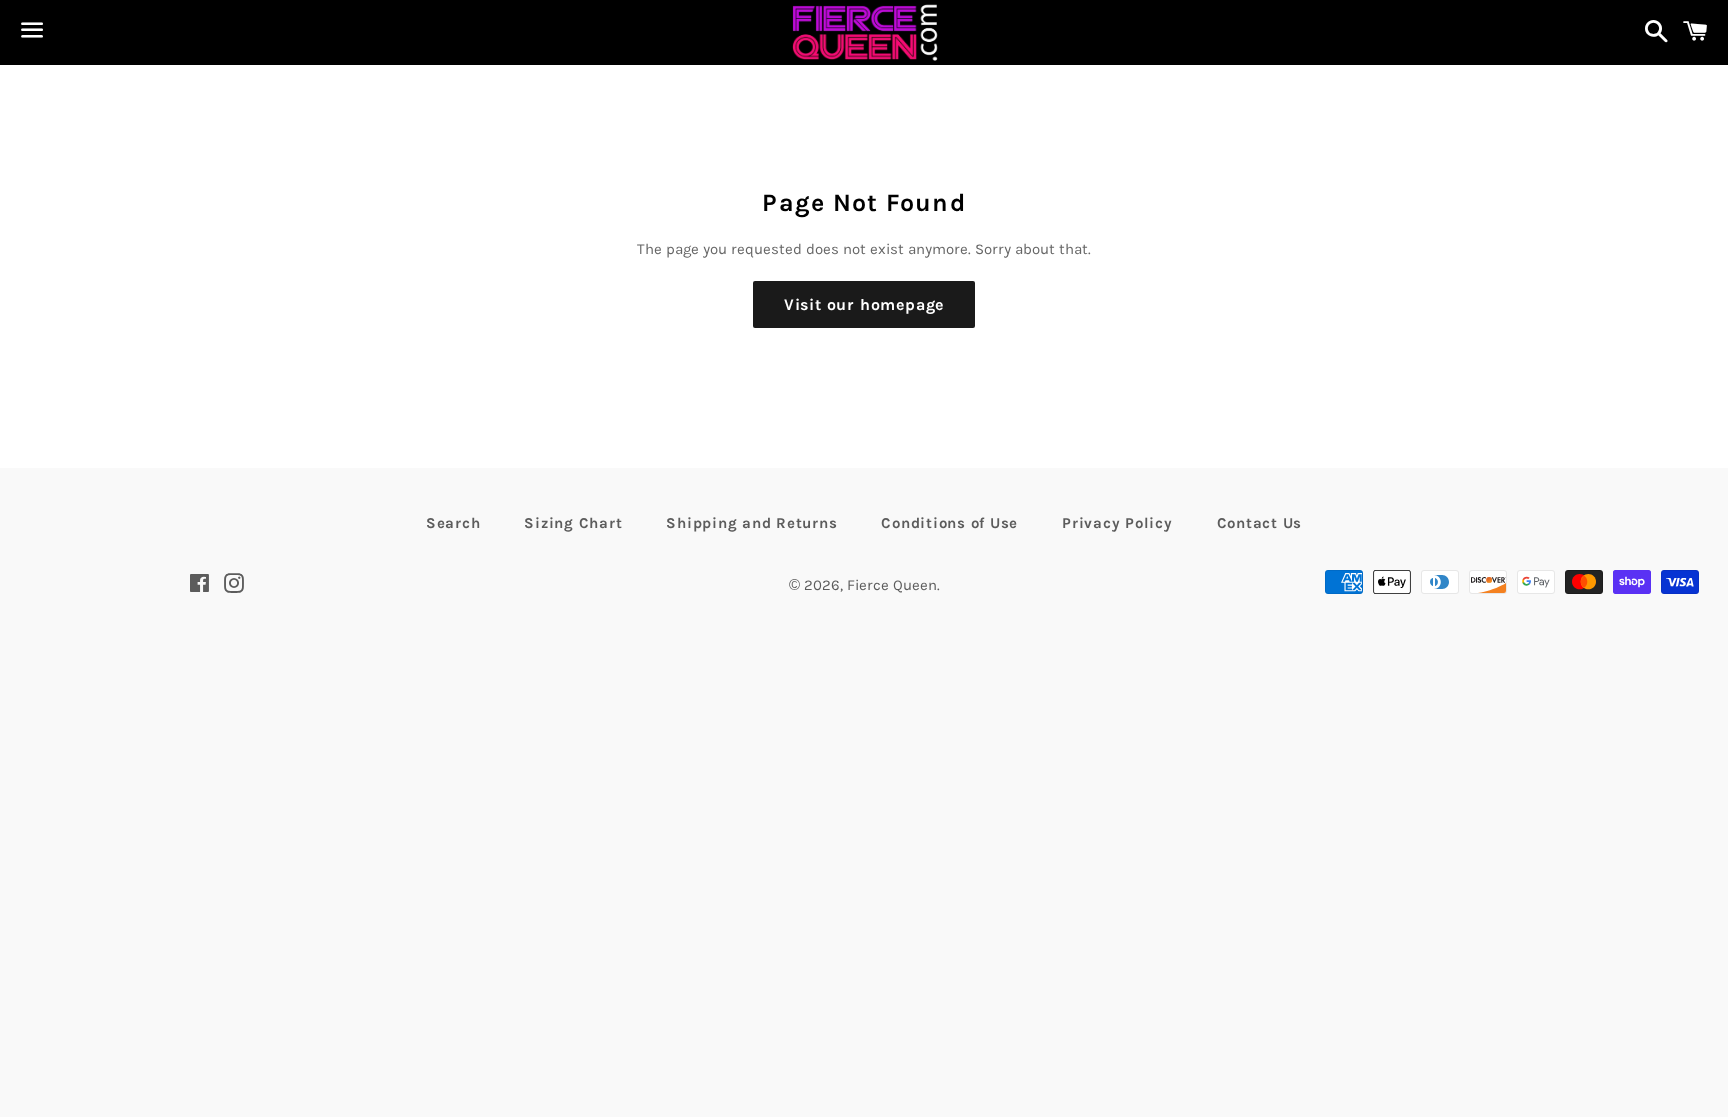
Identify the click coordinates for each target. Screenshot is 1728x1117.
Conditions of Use (949, 523)
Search (453, 523)
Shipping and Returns (751, 523)
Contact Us (1260, 523)
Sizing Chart (573, 523)
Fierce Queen (892, 585)
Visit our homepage (864, 304)
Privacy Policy (1117, 523)
